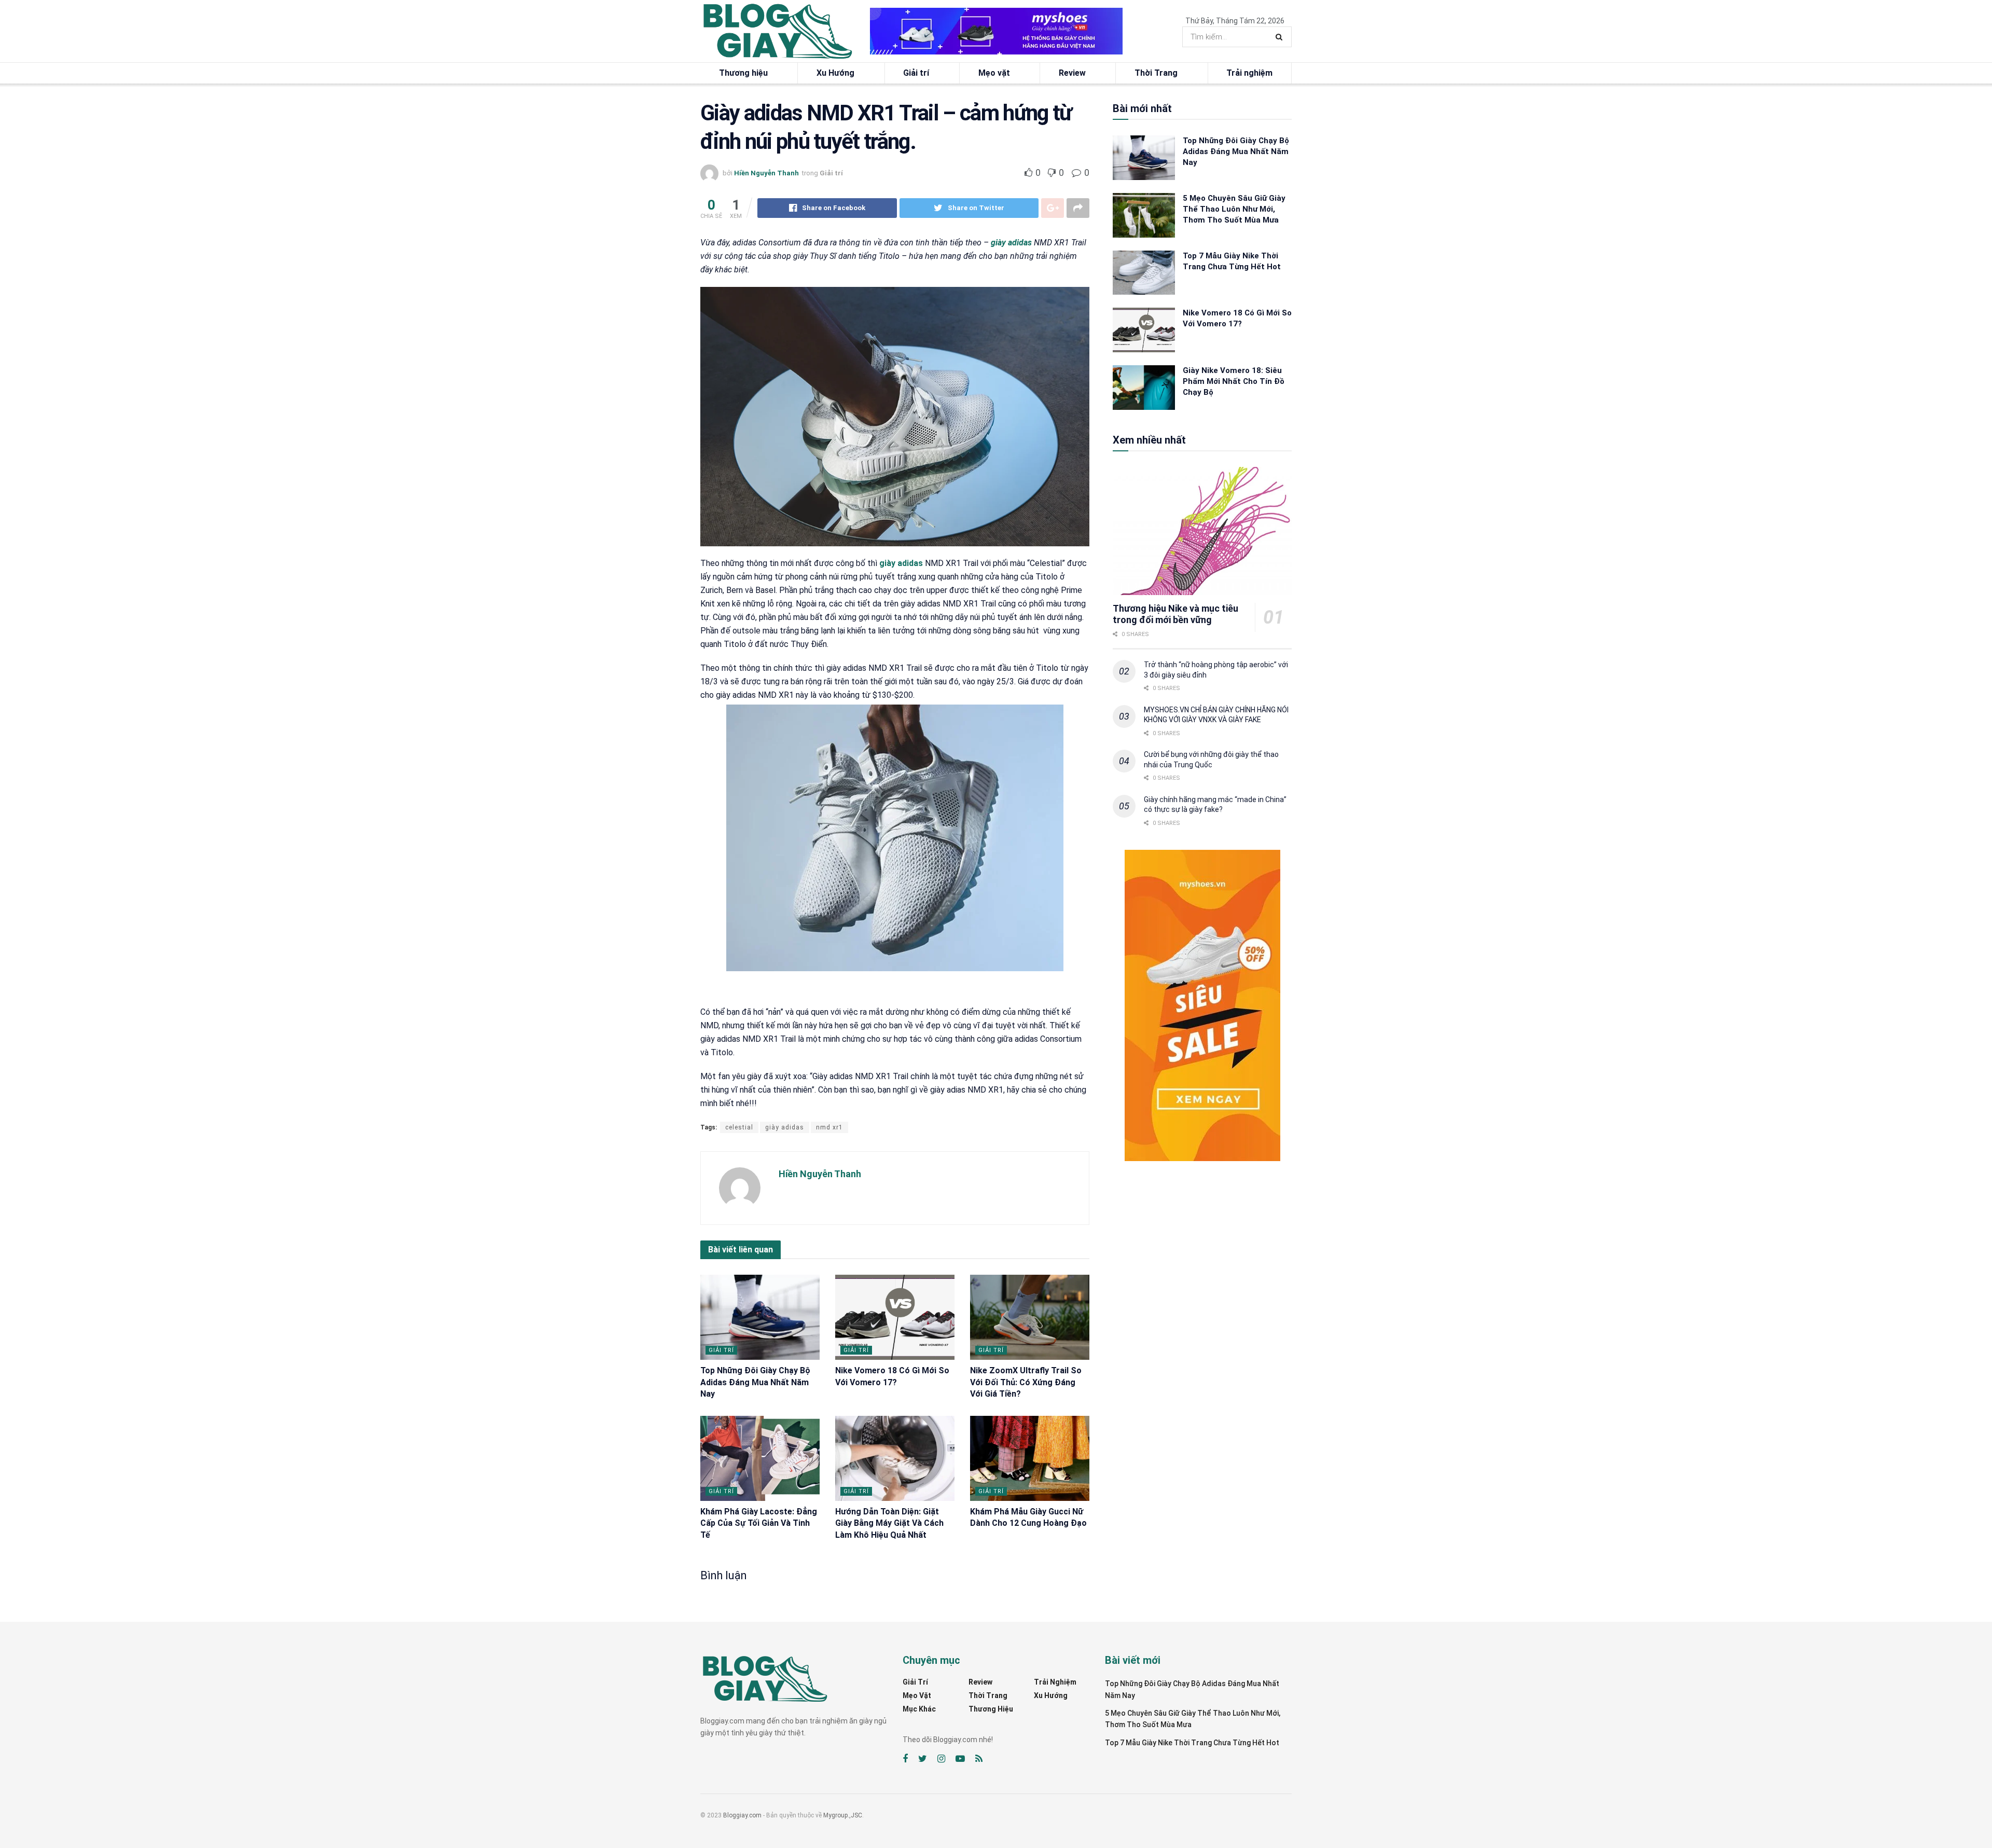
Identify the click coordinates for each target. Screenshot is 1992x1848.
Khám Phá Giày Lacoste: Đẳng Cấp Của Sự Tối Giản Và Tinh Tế (759, 1523)
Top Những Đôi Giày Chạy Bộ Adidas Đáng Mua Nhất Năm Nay (755, 1382)
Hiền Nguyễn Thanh (766, 173)
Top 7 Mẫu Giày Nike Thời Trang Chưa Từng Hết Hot (1192, 1743)
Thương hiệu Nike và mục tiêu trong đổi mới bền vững (1175, 614)
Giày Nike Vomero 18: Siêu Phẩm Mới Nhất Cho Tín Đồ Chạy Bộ (1234, 381)
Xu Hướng (835, 73)
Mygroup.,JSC (843, 1815)
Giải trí (916, 73)
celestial (739, 1127)
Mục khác (919, 1709)
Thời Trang (1156, 73)
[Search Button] (1281, 37)
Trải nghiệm (1249, 73)
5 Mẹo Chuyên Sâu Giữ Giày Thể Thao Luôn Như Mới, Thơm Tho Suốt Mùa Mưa (1234, 209)
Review (1072, 73)
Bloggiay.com (742, 1815)
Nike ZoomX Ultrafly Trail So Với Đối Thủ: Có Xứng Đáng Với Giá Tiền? (1026, 1382)
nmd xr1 (829, 1127)
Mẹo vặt (994, 73)
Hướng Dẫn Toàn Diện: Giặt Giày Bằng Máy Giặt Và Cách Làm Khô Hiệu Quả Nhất (889, 1523)
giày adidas (1011, 243)
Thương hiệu (743, 73)
